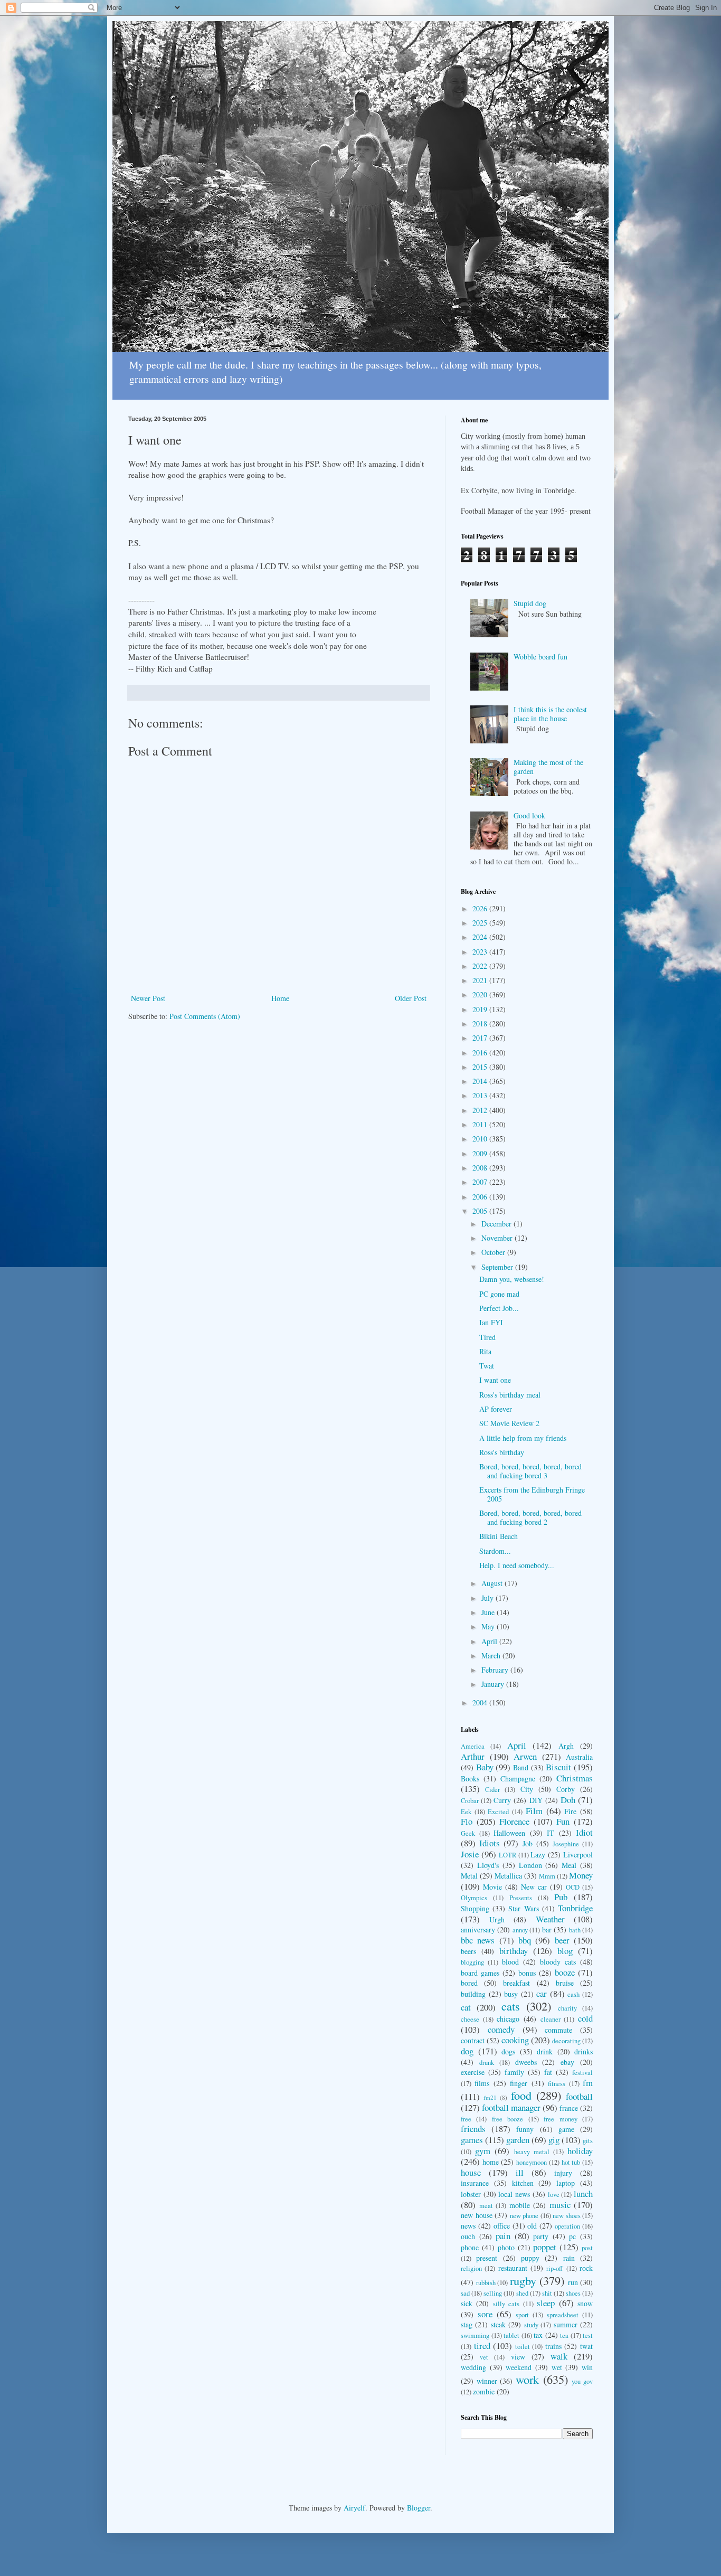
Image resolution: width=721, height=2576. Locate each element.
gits (588, 2141)
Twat (487, 1366)
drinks (584, 2051)
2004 (481, 1702)
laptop (566, 2183)
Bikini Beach (499, 1536)
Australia (579, 1757)
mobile (520, 2205)
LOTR (507, 1855)
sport (522, 2315)
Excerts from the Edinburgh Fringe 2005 (532, 1494)
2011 (481, 1124)
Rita (485, 1351)
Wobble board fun (540, 657)
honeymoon (532, 2162)
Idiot (584, 1832)
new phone (524, 2216)
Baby (485, 1767)
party (541, 2236)
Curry (502, 1800)
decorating (566, 2041)
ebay (567, 2062)
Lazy (538, 1855)
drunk (487, 2063)
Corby (566, 1789)
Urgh (497, 1919)
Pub (561, 1897)
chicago (508, 2019)
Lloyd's (488, 1865)
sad (465, 2293)
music (560, 2205)
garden (518, 2140)
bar (547, 1929)
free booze (507, 2119)
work (527, 2379)
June (489, 1612)
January (494, 1684)
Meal (569, 1865)
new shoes (567, 2216)
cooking (515, 2040)
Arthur (473, 1756)
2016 (481, 1053)
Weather (550, 1919)
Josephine (566, 1844)
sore (485, 2314)
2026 (481, 908)
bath (575, 1930)
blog (565, 1951)
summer (566, 2324)
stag (467, 2324)
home (491, 2162)
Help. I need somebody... (517, 1565)
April (490, 1641)
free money (560, 2119)
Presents (521, 1898)
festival (582, 2073)
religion (471, 2268)
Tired (487, 1337)
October (494, 1252)
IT (551, 1833)
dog (467, 2051)
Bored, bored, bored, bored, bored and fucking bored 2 (530, 1517)
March (492, 1655)
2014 (481, 1081)
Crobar (470, 1801)
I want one (495, 1380)
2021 (481, 980)
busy (511, 1994)
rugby (523, 2280)
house (471, 2172)
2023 (481, 952)
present (487, 2258)
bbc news (478, 1940)
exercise (473, 2072)
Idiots (490, 1843)
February (496, 1670)
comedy (501, 2029)
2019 (481, 1009)
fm (588, 2083)
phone (470, 2247)
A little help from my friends (523, 1438)
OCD (573, 1887)
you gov (582, 2381)
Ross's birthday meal (510, 1395)
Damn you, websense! (512, 1279)
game (566, 2129)
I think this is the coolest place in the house (550, 714)
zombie (484, 2391)
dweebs (526, 2062)
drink (545, 2051)
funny (525, 2129)
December (497, 1224)
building (473, 1994)
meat (486, 2206)
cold (585, 2018)
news (468, 2226)
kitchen (523, 2183)
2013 (481, 1095)
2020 (481, 994)
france (569, 2108)
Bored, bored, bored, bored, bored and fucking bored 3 (530, 1471)
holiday (580, 2151)
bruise (565, 1983)
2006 (481, 1197)
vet (484, 2357)
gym (483, 2151)
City (527, 1789)
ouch (468, 2236)
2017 (481, 1038)
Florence (514, 1821)
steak (498, 2324)
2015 (481, 1067)
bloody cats (558, 1962)
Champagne (518, 1778)
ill (520, 2172)
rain (569, 2258)
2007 (481, 1182)
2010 (481, 1139)
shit (547, 2293)
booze (565, 1972)
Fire (570, 1811)
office (502, 2226)
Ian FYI (491, 1322)
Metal (469, 1876)
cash (573, 1994)
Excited (498, 1812)
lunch (583, 2193)
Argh (566, 1746)
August (493, 1583)
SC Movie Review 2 (509, 1423)
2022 (481, 966)
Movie (492, 1887)
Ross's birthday (502, 1452)
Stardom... (495, 1551)
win (587, 2367)
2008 (481, 1168)
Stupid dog (530, 603)
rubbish (486, 2283)
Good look (529, 815)
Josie (470, 1854)
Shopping (475, 1908)
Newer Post (148, 998)
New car (534, 1887)
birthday (514, 1951)
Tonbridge (575, 1908)
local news (514, 2194)
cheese (470, 2019)
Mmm (547, 1876)
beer (562, 1940)
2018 (481, 1023)
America (473, 1746)
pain (503, 2236)
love (554, 2195)
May (489, 1626)
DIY (536, 1800)
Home (280, 998)
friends (473, 2129)
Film (534, 1811)
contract (473, 2040)
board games (480, 1973)
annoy (520, 1930)
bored (469, 1983)
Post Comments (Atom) (205, 1016)
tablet (511, 2336)
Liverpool (578, 1855)
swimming (475, 2336)
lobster (471, 2194)
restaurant (513, 2268)
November (498, 1238)
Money (581, 1875)
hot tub (571, 2162)
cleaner (551, 2019)
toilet (523, 2347)
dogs (508, 2051)
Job (528, 1843)
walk (559, 2356)
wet (557, 2367)
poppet (545, 2247)
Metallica (508, 1876)
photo (506, 2247)
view (518, 2357)
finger (519, 2083)
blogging (472, 1962)
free (466, 2119)
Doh (568, 1800)
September (498, 1267)
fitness (557, 2084)
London (530, 1865)
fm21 (490, 2097)
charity (567, 2008)
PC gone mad (499, 1294)
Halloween (509, 1833)
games (472, 2140)
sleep (546, 2303)
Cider (492, 1790)
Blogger (419, 2508)
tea (564, 2336)
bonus (527, 1973)
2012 (481, 1110)
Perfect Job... (499, 1308)
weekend (519, 2367)
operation (567, 2226)
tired (482, 2346)
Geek (468, 1833)
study (531, 2325)
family (514, 2072)
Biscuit (558, 1767)
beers (468, 1951)
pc (572, 2236)
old (532, 2226)
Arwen (525, 1756)
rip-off (555, 2268)
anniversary (478, 1929)
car (542, 1993)
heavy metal (532, 2152)
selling (493, 2293)
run (573, 2282)
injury (563, 2173)
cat (466, 2007)
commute (558, 2030)
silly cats (506, 2304)
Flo (467, 1821)
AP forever (496, 1409)
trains (553, 2346)
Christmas (575, 1778)
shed (522, 2293)
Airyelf (354, 2508)
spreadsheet (563, 2315)
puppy (530, 2258)
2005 (481, 1211)
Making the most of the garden (548, 767)
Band (521, 1767)
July (488, 1598)
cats (511, 2006)
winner (487, 2381)
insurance (475, 2183)
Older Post (411, 998)
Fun (563, 1821)
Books (470, 1778)
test (588, 2336)
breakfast (516, 1983)
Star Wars (523, 1908)
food (521, 2095)
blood (510, 1962)
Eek (466, 1812)
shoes (573, 2293)
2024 (481, 937)
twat (586, 2346)
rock (586, 2268)
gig (554, 2140)
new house (477, 2215)
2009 (481, 1153)
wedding (473, 2367)
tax (538, 2335)
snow (585, 2303)
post (587, 2248)
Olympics (474, 1898)
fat (548, 2072)
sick (467, 2303)
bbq (525, 1940)
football (579, 2096)
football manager (511, 2107)
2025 (481, 923)
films (482, 2083)
